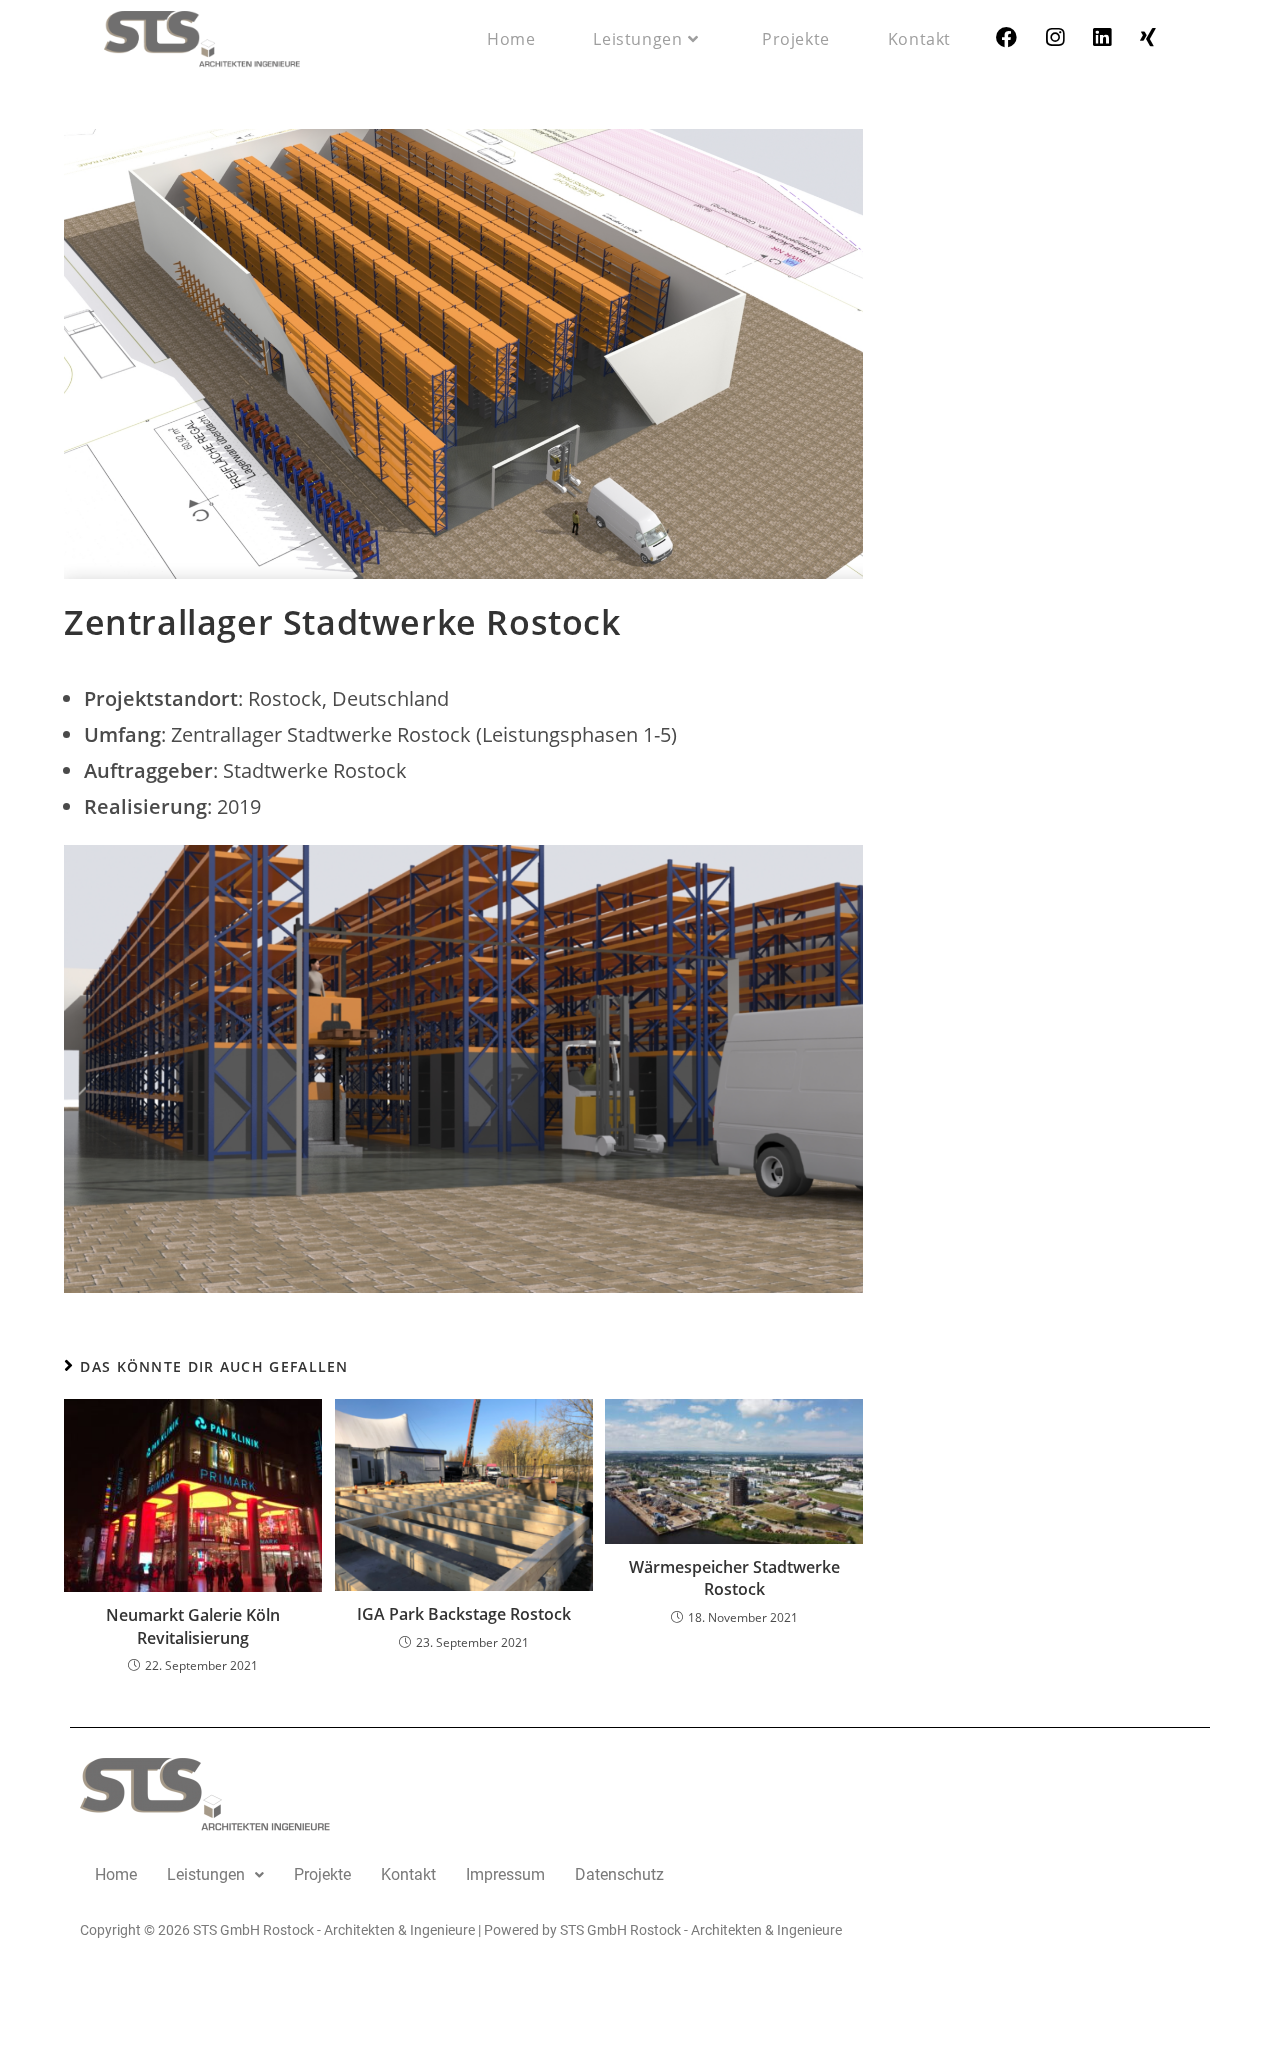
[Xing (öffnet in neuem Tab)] (1148, 37)
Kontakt (408, 1874)
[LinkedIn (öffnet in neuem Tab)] (1102, 37)
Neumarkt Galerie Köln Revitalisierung (193, 1626)
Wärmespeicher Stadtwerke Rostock (734, 1578)
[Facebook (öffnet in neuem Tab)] (1006, 37)
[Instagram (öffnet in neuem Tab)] (1055, 37)
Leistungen (206, 1874)
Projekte (322, 1874)
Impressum (505, 1874)
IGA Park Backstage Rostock (464, 1614)
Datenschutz (619, 1874)
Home (116, 1874)
